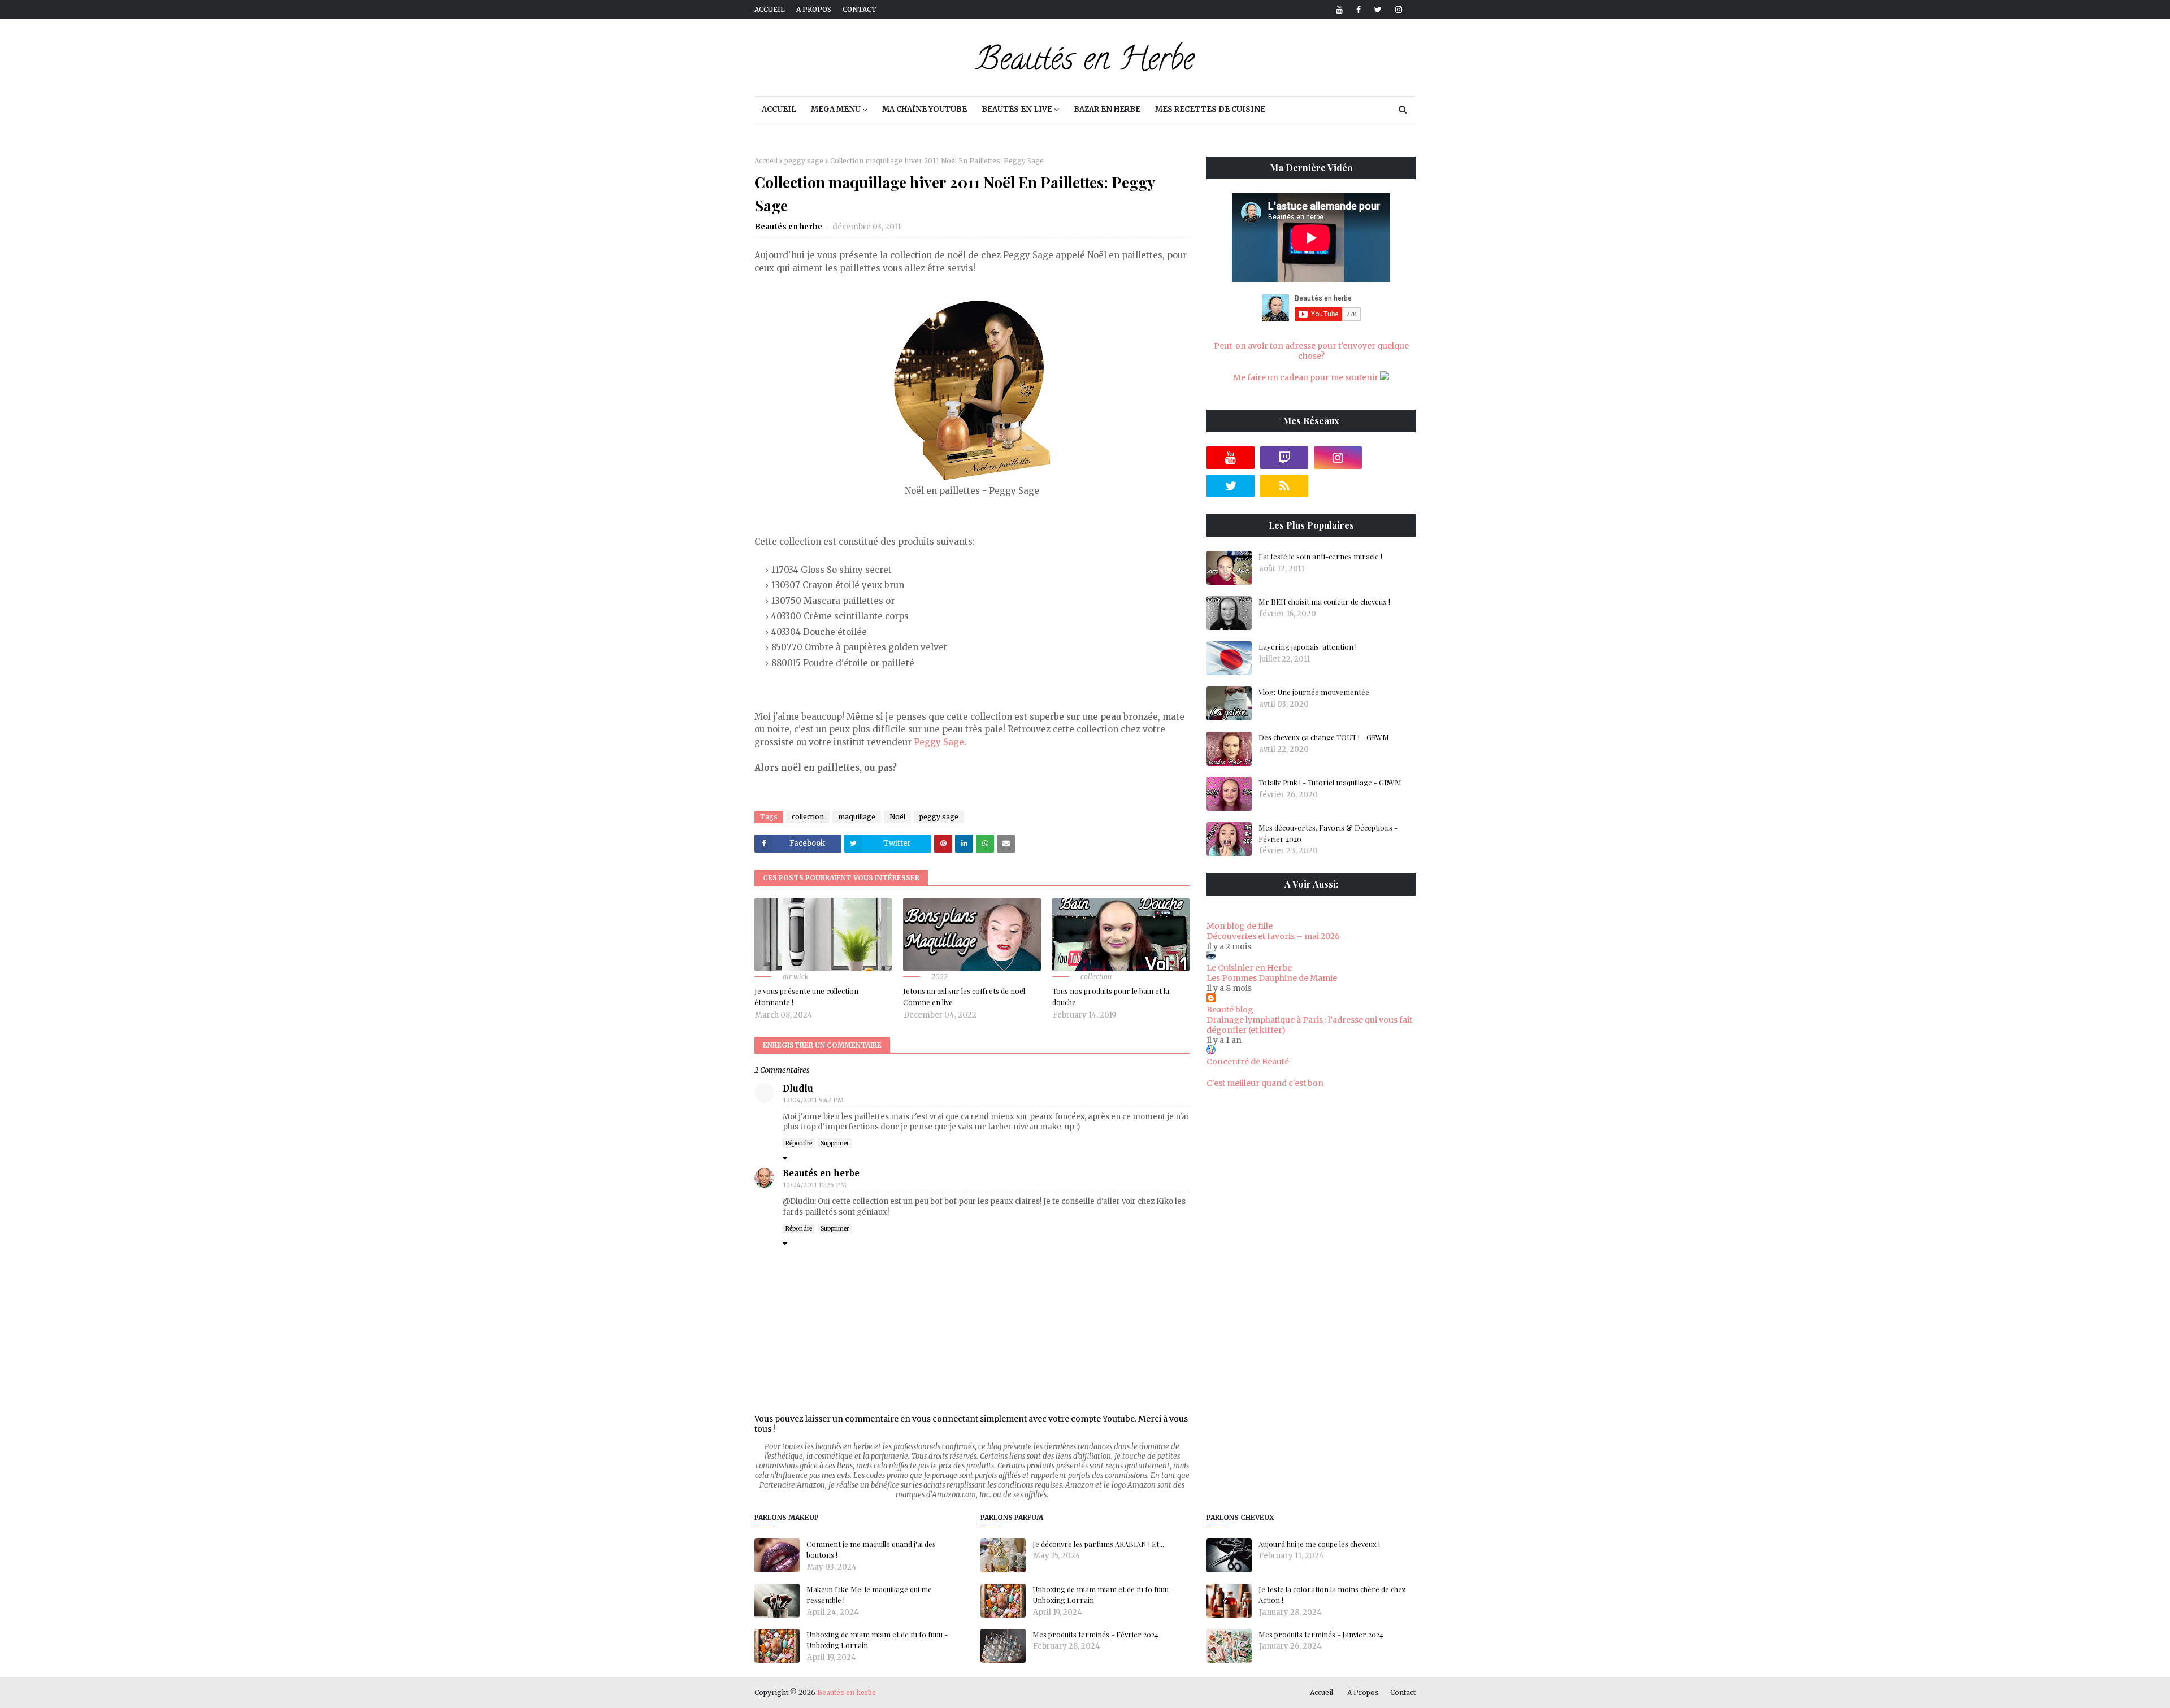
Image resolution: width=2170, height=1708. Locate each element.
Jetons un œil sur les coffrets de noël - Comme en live (967, 996)
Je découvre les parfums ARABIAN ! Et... (1098, 1544)
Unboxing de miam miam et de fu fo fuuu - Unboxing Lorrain (877, 1640)
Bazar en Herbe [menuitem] (1107, 109)
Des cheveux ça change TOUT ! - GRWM (1324, 737)
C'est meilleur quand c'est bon (1265, 1083)
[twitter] (1378, 10)
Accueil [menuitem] (779, 109)
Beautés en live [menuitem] (1017, 109)
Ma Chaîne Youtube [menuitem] (925, 109)
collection (808, 817)
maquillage (857, 817)
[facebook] (1359, 10)
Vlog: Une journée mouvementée (1314, 692)
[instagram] (1397, 10)
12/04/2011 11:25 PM (815, 1185)
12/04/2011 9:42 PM (813, 1100)
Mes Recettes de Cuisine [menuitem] (1210, 109)
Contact (860, 9)
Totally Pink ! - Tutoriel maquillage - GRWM (1330, 782)
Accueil (770, 9)
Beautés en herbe (789, 227)
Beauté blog (1230, 1010)
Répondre (799, 1143)
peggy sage (804, 161)
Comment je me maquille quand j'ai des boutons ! (871, 1550)
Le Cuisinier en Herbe (1249, 968)
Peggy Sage (939, 742)
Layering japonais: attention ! (1308, 647)
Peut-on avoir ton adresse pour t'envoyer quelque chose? (1311, 351)
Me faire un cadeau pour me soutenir (1307, 377)
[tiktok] (1392, 458)
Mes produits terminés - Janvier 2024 (1321, 1634)
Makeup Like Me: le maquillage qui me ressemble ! (869, 1595)
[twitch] (1284, 458)
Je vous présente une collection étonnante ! (806, 996)
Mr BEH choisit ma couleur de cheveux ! (1324, 601)
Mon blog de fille (1240, 926)
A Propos (1363, 1692)
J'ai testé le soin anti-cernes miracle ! (1320, 556)
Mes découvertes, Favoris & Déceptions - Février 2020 (1328, 833)
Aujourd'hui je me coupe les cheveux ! (1319, 1544)
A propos (814, 9)
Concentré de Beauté (1248, 1062)
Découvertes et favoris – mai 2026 (1273, 936)
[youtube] (1339, 10)
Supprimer (835, 1143)
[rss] (1284, 486)
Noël (897, 817)
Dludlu (798, 1088)
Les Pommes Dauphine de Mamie (1272, 978)
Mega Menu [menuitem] (836, 109)
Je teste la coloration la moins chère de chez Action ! (1332, 1595)
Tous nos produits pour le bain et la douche (1111, 996)
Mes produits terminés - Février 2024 (1095, 1634)
